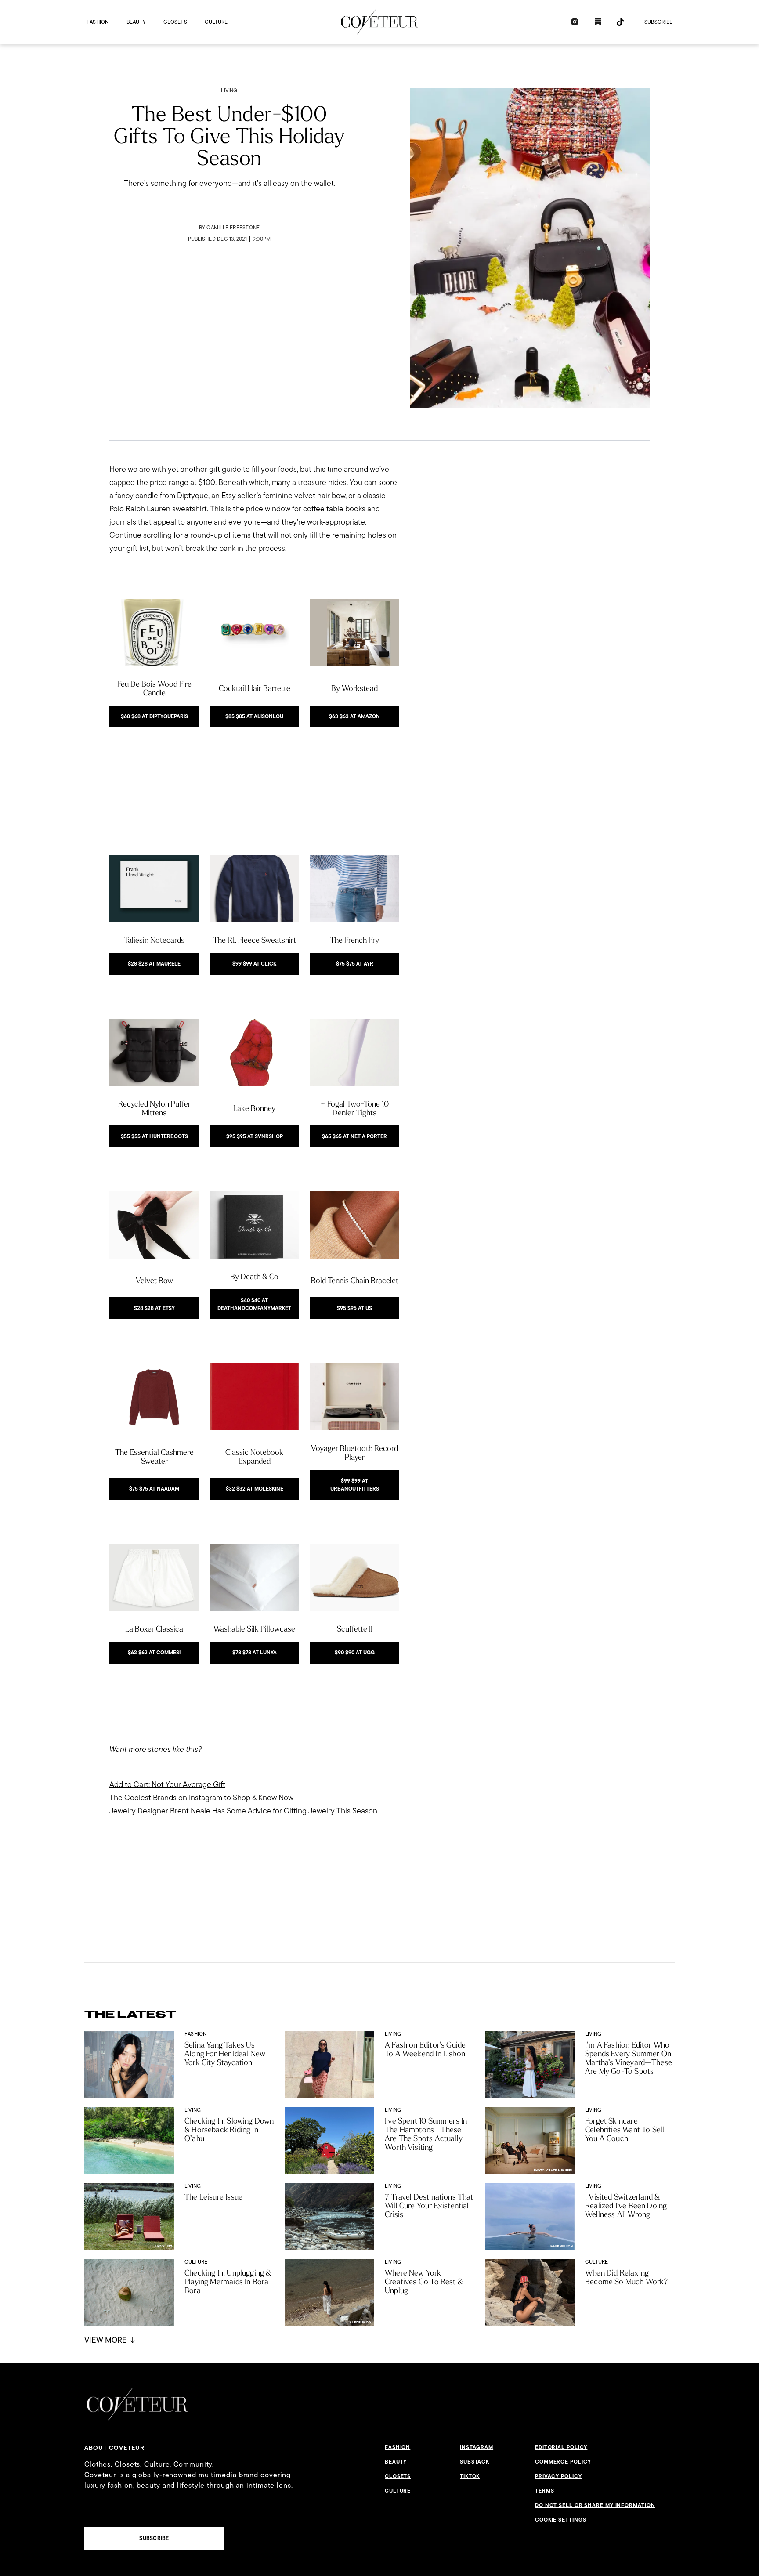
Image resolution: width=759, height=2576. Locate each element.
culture (216, 22)
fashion (98, 22)
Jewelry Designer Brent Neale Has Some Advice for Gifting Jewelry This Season (243, 1811)
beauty (136, 22)
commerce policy (563, 2462)
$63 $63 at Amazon (354, 716)
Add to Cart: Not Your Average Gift (167, 1784)
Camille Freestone (233, 227)
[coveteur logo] (379, 22)
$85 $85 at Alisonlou (254, 716)
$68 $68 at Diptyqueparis (154, 716)
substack (475, 2462)
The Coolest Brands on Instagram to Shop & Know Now (201, 1797)
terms (545, 2491)
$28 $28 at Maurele (154, 964)
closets (175, 22)
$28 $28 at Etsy (154, 1308)
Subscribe (658, 22)
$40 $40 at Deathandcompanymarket (254, 1304)
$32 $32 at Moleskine (255, 1489)
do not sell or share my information (595, 2505)
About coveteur (114, 2448)
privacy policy (558, 2476)
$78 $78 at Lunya (255, 1653)
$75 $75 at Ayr (355, 964)
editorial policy (561, 2447)
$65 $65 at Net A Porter (354, 1136)
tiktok (470, 2476)
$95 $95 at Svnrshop (255, 1136)
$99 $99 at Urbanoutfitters (355, 1485)
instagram (477, 2447)
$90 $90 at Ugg (355, 1653)
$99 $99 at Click (254, 964)
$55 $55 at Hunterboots (154, 1136)
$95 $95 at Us (354, 1308)
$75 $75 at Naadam (154, 1489)
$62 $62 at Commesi (154, 1653)
